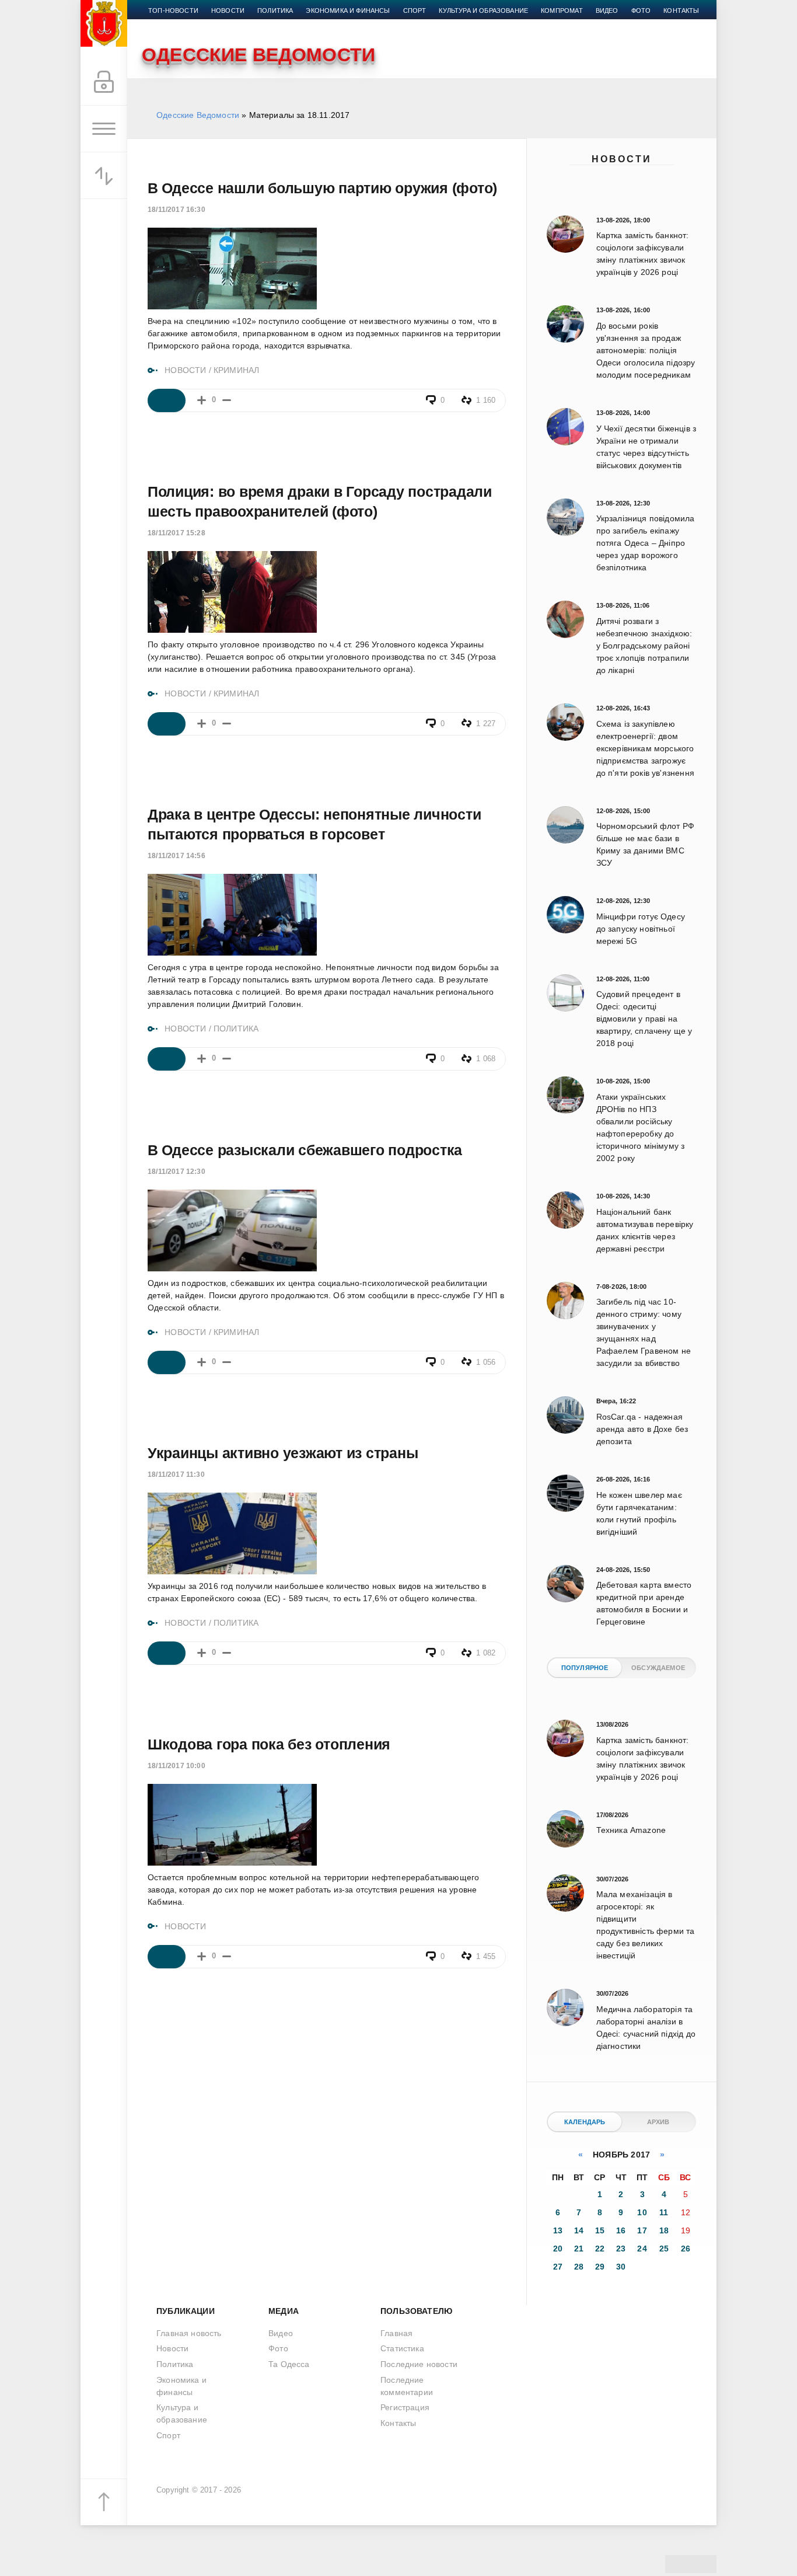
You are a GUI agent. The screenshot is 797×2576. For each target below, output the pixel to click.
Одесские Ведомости (198, 115)
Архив (658, 2122)
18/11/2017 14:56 (176, 856)
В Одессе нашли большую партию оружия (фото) (322, 188)
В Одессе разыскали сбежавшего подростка (305, 1150)
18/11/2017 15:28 (176, 533)
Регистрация (405, 2407)
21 (579, 2249)
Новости (622, 159)
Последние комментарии (407, 2386)
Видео (607, 11)
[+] (202, 400)
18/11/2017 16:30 (176, 210)
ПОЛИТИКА (236, 1029)
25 (664, 2249)
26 (686, 2249)
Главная (396, 2333)
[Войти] (104, 82)
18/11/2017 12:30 (176, 1172)
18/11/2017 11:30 (176, 1475)
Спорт (415, 11)
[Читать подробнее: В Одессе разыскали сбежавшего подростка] (167, 1362)
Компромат (562, 11)
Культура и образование (483, 11)
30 (621, 2267)
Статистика (402, 2348)
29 (600, 2267)
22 (600, 2249)
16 (621, 2230)
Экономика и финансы (348, 11)
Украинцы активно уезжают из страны (283, 1453)
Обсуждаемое (658, 1668)
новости (228, 11)
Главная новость (189, 2333)
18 (664, 2230)
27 (558, 2267)
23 (621, 2249)
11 (664, 2212)
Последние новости (419, 2364)
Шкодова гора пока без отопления (269, 1744)
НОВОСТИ (185, 370)
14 (579, 2230)
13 (558, 2230)
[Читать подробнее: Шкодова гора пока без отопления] (167, 1957)
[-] (227, 400)
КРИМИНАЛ (236, 370)
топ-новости (173, 11)
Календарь (585, 2122)
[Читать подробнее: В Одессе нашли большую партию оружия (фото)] (167, 400)
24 (642, 2249)
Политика (275, 11)
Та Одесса (289, 2364)
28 (579, 2267)
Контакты (681, 11)
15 (600, 2230)
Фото (641, 11)
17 (642, 2230)
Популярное (585, 1668)
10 (642, 2212)
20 (558, 2249)
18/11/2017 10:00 (176, 1766)
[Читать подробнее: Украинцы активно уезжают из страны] (167, 1653)
